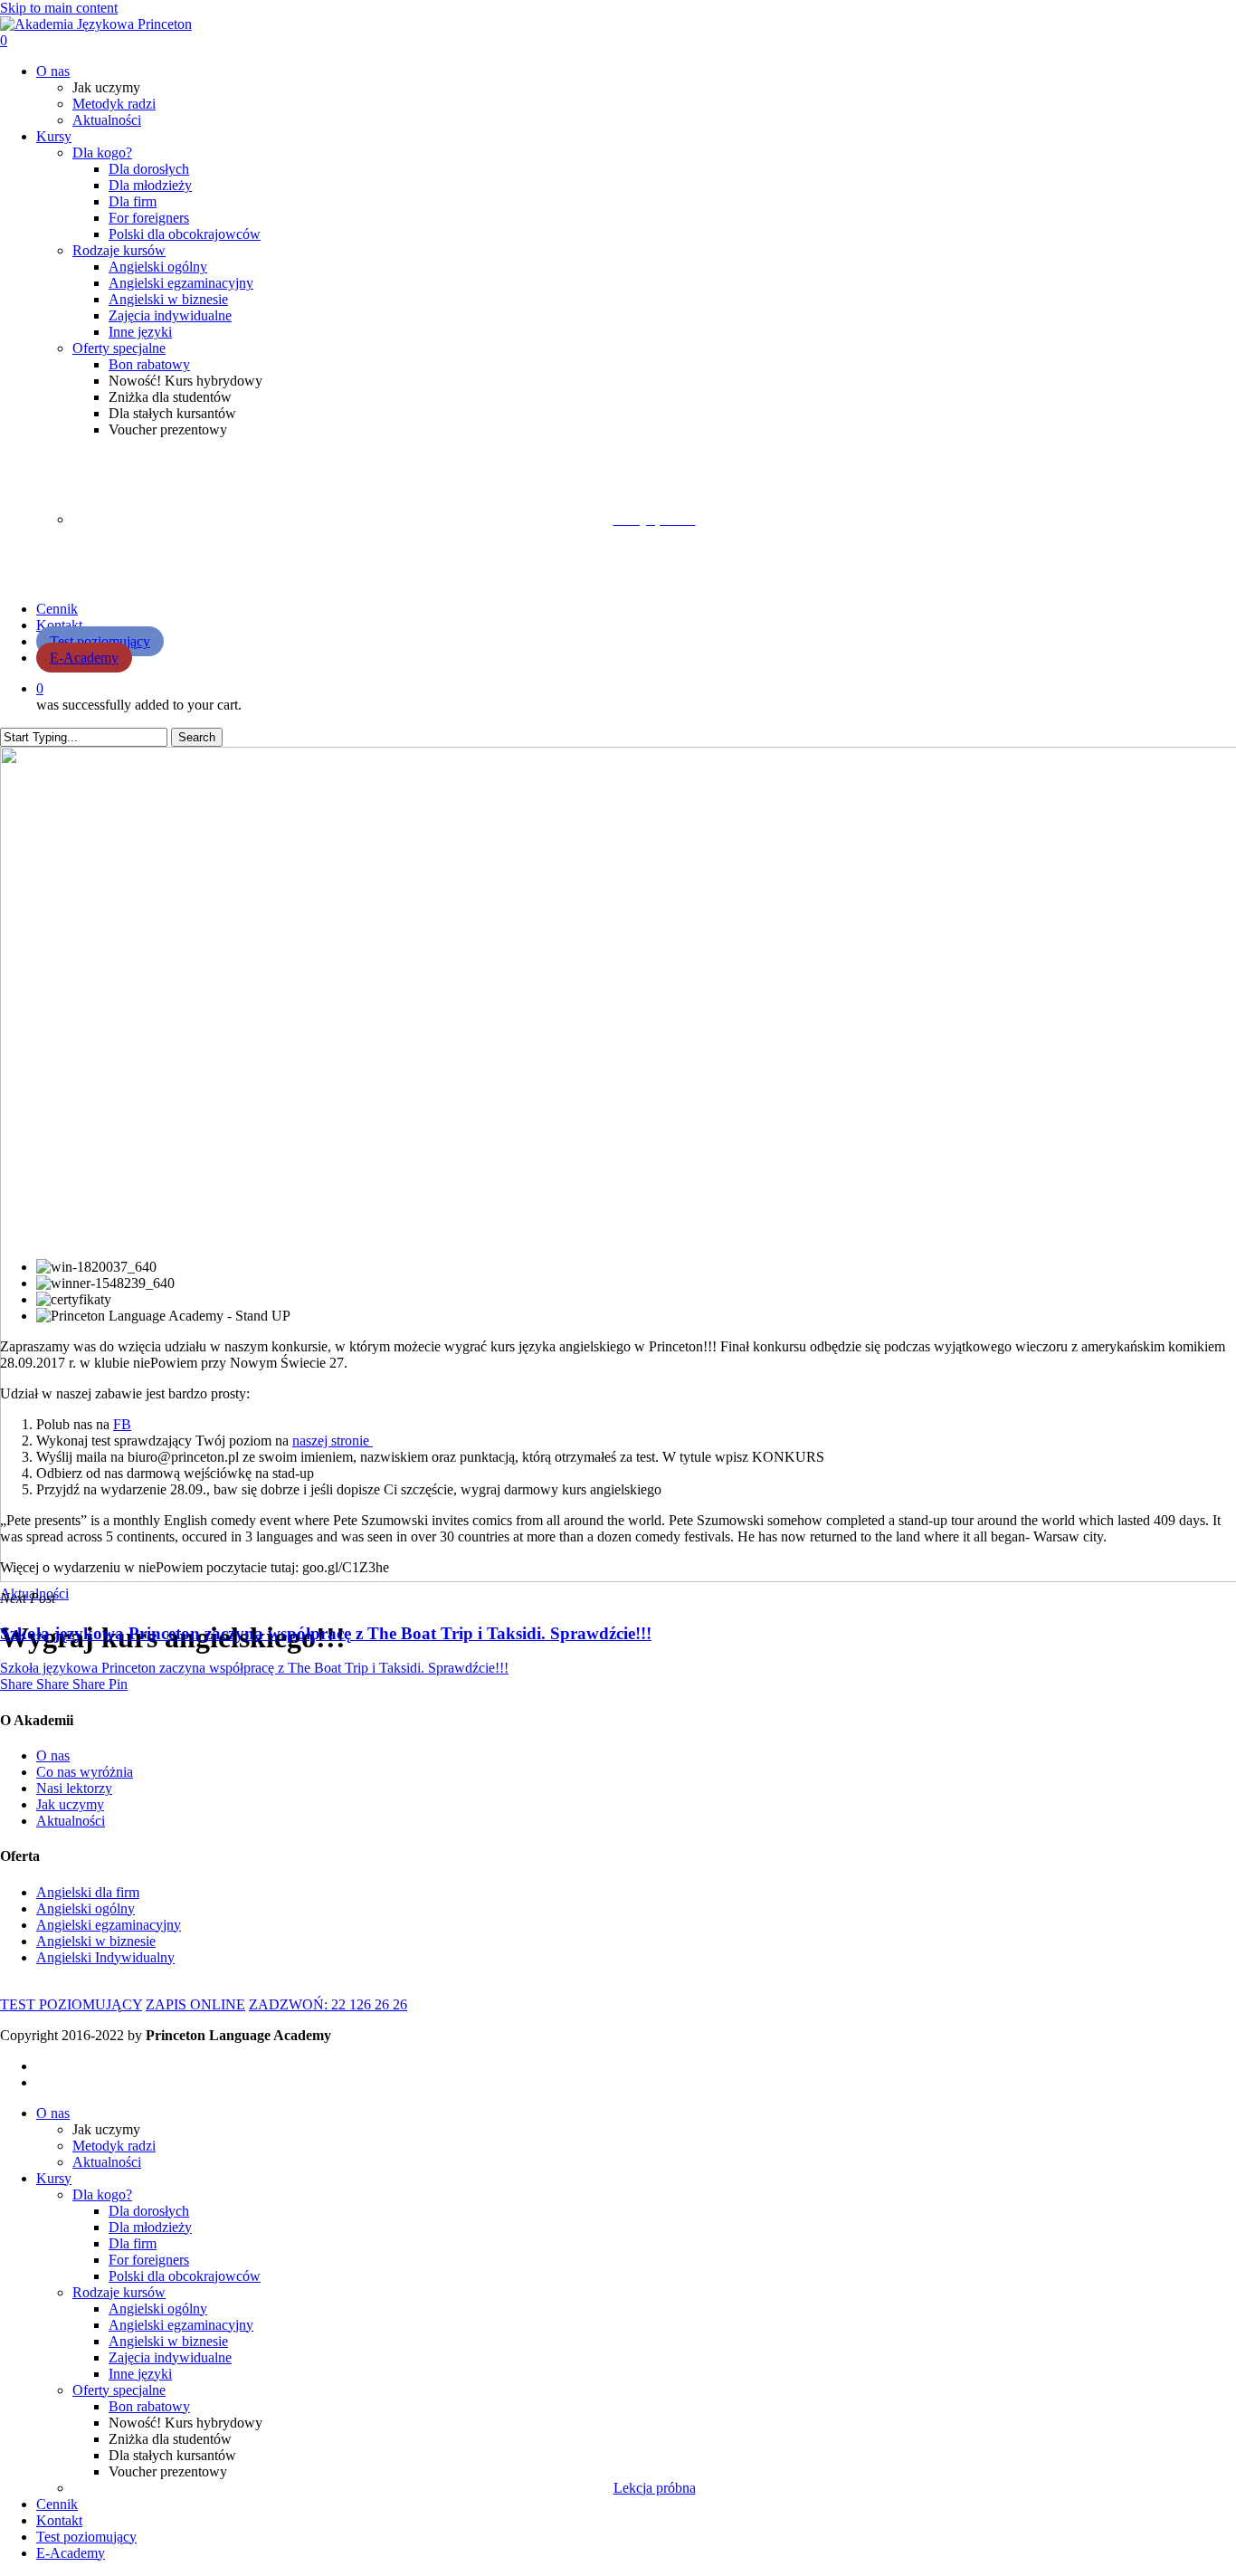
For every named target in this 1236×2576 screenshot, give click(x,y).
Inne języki (140, 2374)
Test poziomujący (86, 2537)
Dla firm (133, 2243)
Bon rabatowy (149, 2406)
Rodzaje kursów (119, 2292)
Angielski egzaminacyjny (181, 2325)
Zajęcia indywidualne (170, 2357)
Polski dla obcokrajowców (185, 2276)
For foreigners (149, 2260)
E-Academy (71, 2553)
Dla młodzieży (150, 2227)
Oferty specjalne (119, 2390)
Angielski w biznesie (168, 2341)
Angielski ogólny (158, 2309)
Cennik (57, 2504)
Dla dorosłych (149, 2211)
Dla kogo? (102, 2194)
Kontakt (59, 2520)
